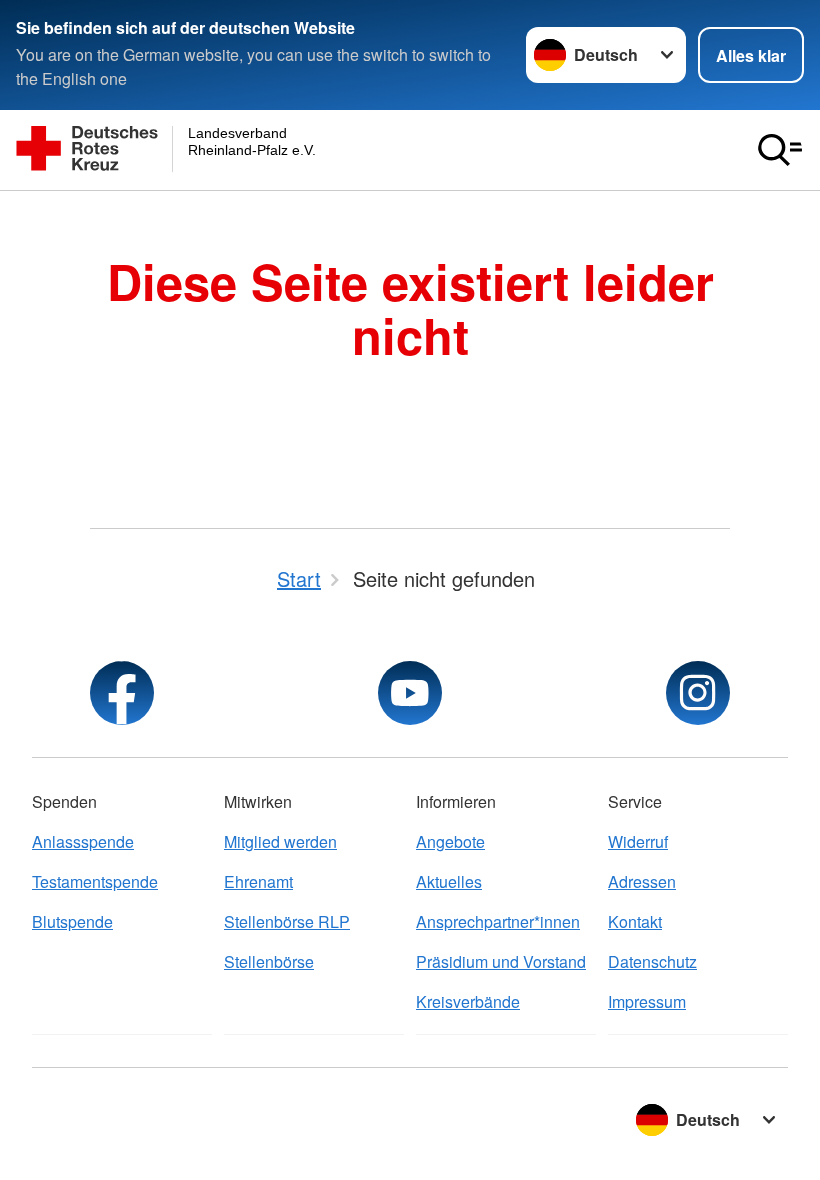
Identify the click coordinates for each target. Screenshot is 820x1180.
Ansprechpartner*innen (498, 921)
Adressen (642, 881)
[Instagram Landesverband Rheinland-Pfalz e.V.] (698, 693)
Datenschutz (652, 961)
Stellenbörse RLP (287, 921)
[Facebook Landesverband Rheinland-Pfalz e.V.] (122, 693)
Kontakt (635, 921)
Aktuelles (449, 881)
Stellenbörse (269, 961)
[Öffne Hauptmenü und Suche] (780, 150)
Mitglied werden (280, 841)
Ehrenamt (258, 881)
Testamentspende (95, 881)
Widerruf (638, 841)
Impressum (647, 1001)
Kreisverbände (468, 1001)
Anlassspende (83, 841)
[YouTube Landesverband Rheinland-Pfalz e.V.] (410, 693)
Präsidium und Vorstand (501, 961)
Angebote (450, 841)
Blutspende (72, 921)
